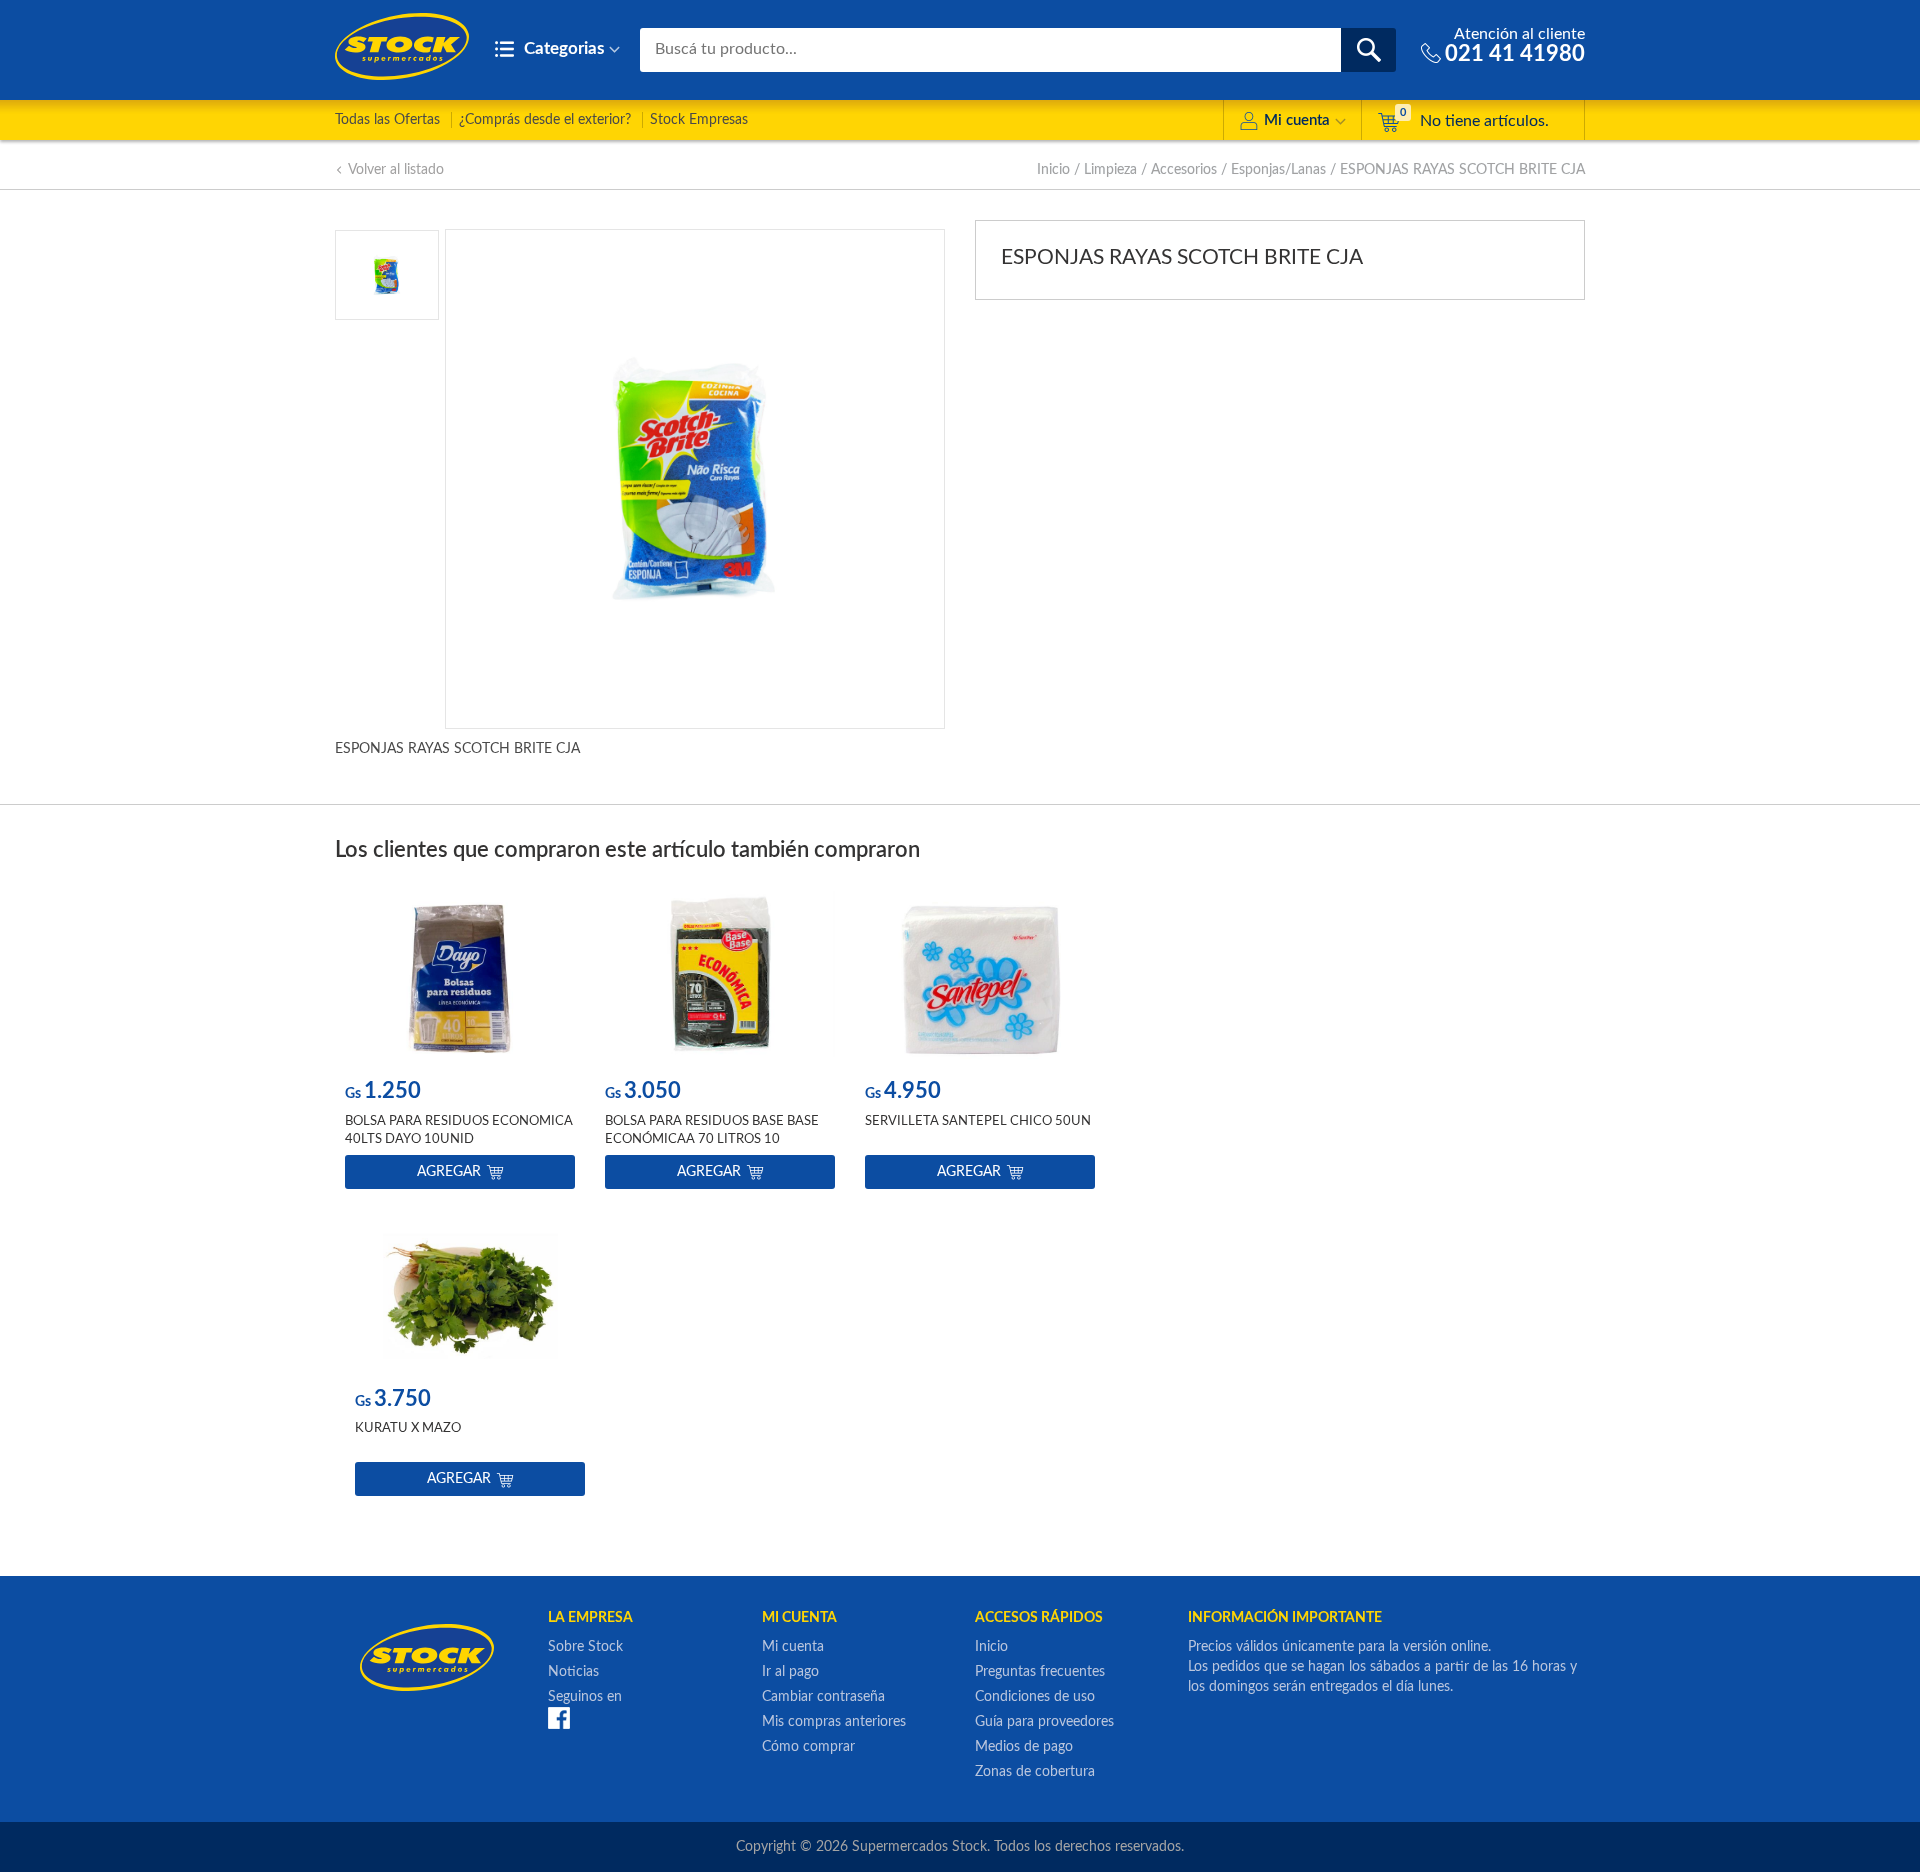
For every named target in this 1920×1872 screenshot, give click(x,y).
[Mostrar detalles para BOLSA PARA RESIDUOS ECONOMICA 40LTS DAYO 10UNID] (460, 978)
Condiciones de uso (1035, 1697)
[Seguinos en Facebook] (559, 1718)
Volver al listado (396, 170)
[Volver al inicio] (402, 46)
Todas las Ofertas (387, 120)
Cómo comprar (808, 1747)
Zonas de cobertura (1035, 1772)
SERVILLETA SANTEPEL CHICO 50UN (978, 1121)
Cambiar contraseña (823, 1697)
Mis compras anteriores (834, 1722)
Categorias (562, 48)
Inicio (1053, 170)
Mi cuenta (1297, 120)
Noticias (573, 1672)
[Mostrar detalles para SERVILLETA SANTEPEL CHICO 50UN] (980, 978)
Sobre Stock (585, 1647)
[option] (460, 1044)
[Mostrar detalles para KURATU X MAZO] (470, 1286)
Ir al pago (790, 1672)
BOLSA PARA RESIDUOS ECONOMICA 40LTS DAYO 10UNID (459, 1130)
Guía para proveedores (1044, 1722)
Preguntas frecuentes (1040, 1672)
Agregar (449, 1172)
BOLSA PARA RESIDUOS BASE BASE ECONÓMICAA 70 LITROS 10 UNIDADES (712, 1139)
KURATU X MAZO (408, 1428)
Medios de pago (1024, 1747)
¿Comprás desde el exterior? (545, 120)
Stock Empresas (699, 120)
